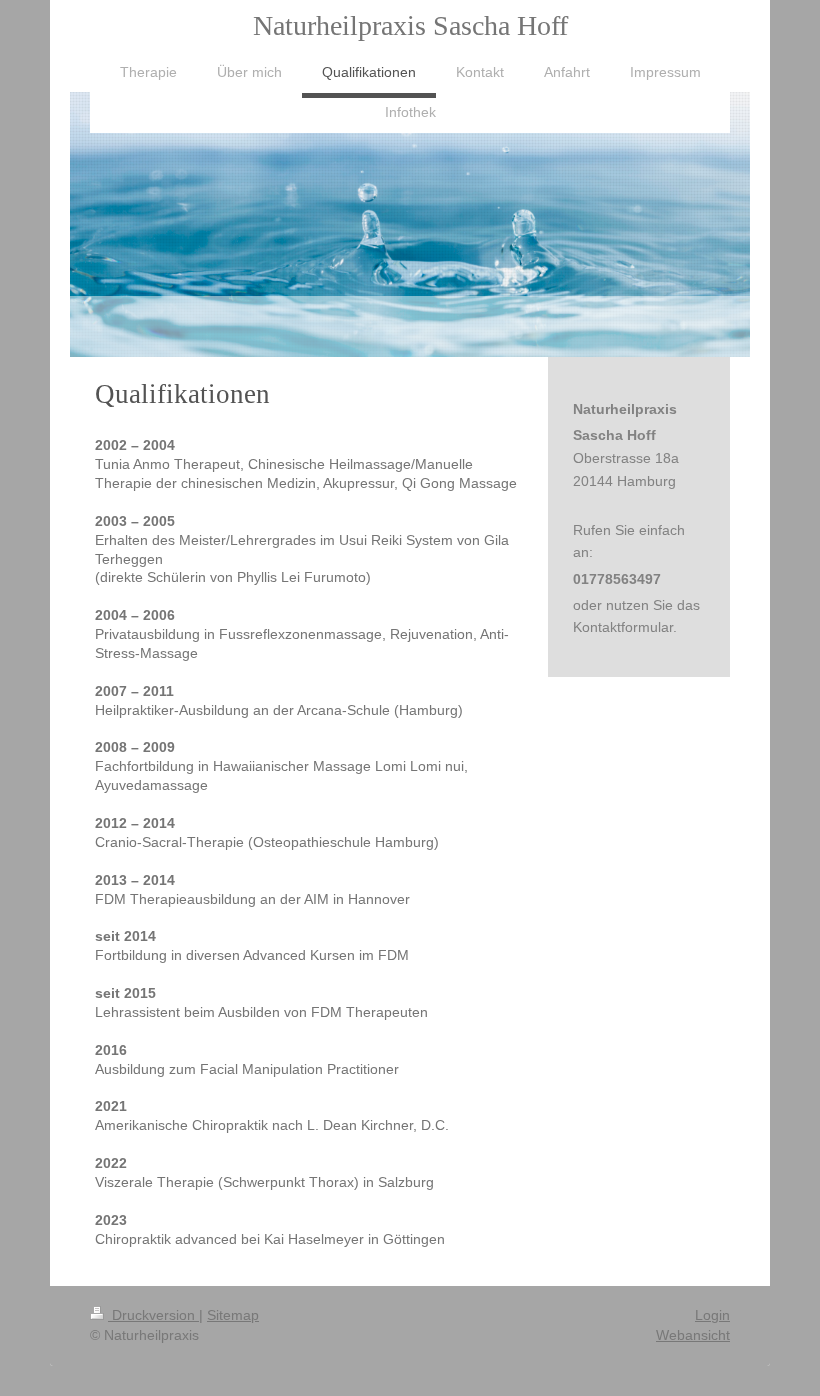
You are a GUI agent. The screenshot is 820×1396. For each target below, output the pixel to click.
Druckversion (153, 1315)
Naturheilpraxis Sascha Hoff (410, 25)
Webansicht (693, 1335)
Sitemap (233, 1315)
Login (712, 1315)
